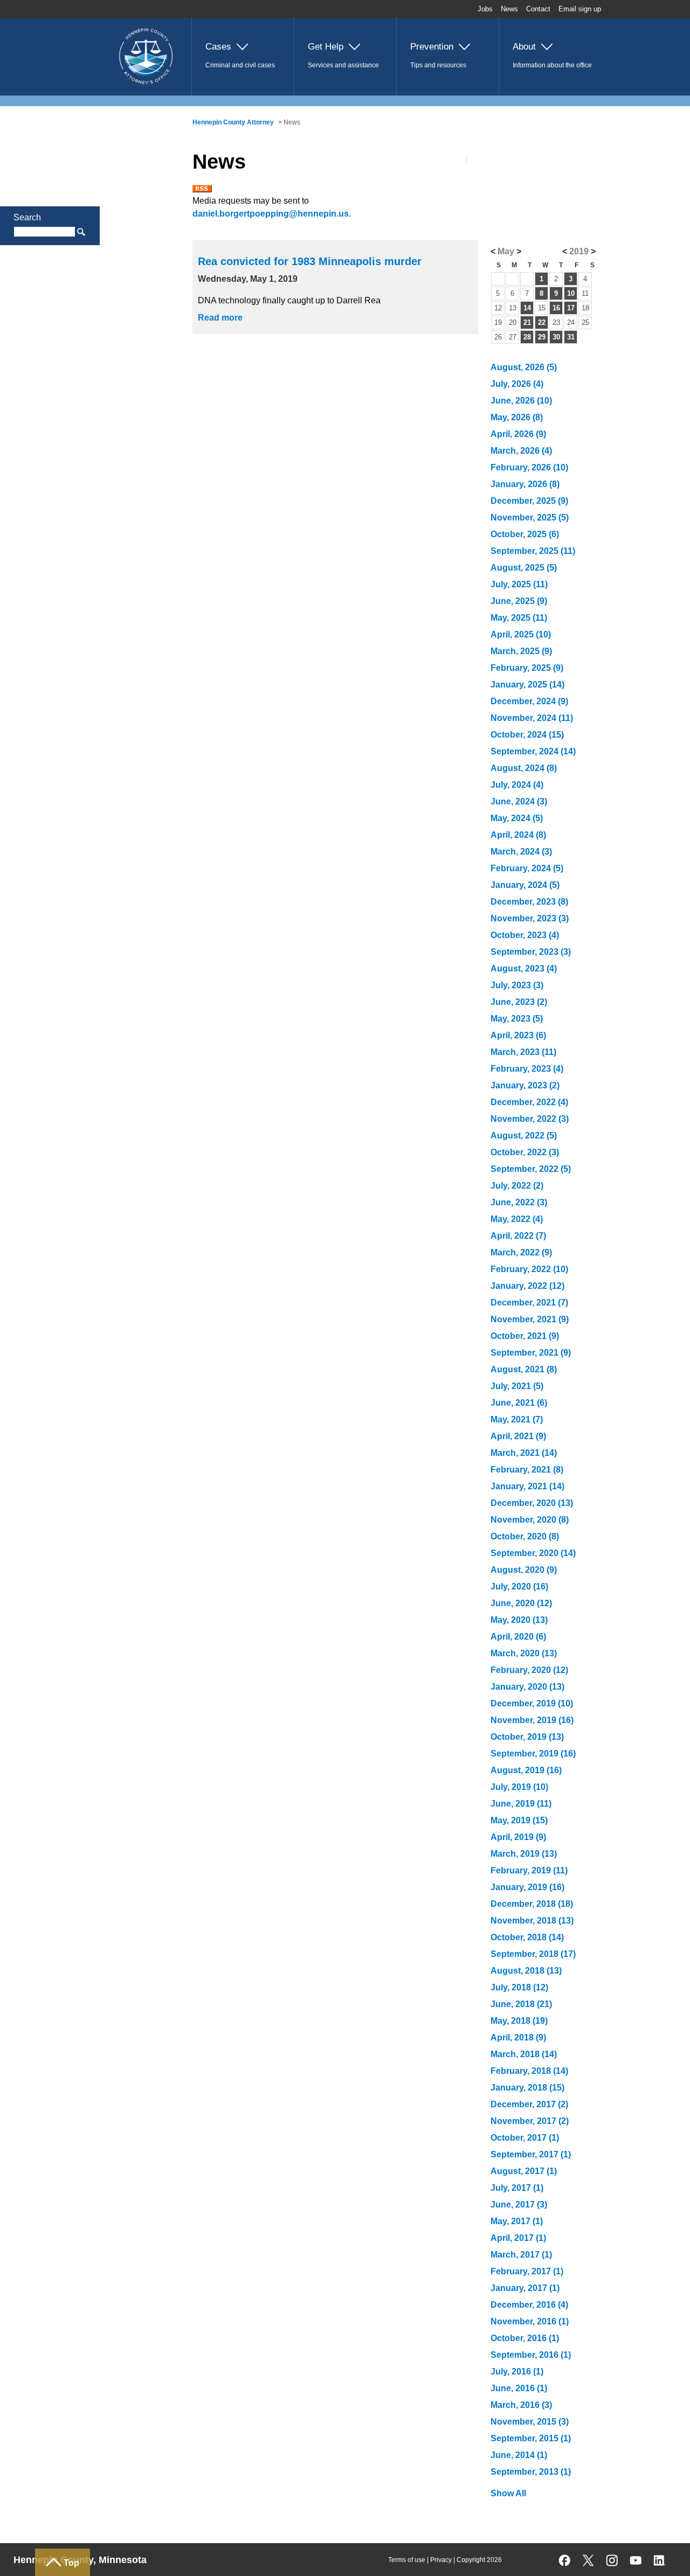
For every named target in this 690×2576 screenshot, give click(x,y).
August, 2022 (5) (524, 1136)
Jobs (485, 9)
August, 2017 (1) (524, 2171)
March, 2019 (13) (524, 1854)
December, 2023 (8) (529, 902)
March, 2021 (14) (524, 1453)
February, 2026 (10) (529, 467)
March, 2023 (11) (523, 1052)
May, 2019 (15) (519, 1820)
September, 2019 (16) (533, 1754)
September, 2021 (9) (531, 1353)
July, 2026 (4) (517, 384)
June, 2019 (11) (521, 1804)
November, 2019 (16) (532, 1720)
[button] (243, 57)
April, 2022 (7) (518, 1236)
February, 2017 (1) (527, 2271)
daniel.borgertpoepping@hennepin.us (271, 214)
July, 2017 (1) (517, 2188)
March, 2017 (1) (521, 2255)
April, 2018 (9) (518, 2037)
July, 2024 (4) (517, 785)
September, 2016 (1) (531, 2355)
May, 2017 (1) (517, 2221)
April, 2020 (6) (518, 1637)
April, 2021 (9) (518, 1436)
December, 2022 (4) (529, 1102)
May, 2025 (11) (519, 618)
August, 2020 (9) (524, 1570)
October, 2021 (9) (525, 1336)
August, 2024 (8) (524, 768)
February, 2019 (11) (529, 1870)
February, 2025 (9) (527, 668)
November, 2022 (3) (530, 1119)
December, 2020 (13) (532, 1503)
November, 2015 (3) (530, 2422)
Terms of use (407, 2560)
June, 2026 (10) (521, 401)
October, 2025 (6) (525, 534)
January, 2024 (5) (525, 885)
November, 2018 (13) (532, 1921)
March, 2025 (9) (521, 651)
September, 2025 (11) (533, 551)
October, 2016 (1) (525, 2338)
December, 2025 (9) (529, 501)
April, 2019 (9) (518, 1837)
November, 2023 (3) (530, 918)
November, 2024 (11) (532, 718)
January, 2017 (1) (525, 2288)
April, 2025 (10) (521, 634)
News (509, 9)
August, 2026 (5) (524, 367)
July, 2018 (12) (519, 1987)
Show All (508, 2493)
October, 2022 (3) (525, 1152)
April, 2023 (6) (518, 1035)
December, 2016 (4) (529, 2305)
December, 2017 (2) (529, 2104)
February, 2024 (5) (527, 868)
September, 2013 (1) (531, 2472)
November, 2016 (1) (530, 2321)
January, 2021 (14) (527, 1486)
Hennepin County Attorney (233, 122)
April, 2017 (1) (518, 2238)
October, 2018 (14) (527, 1937)
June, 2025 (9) (519, 601)
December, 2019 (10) (532, 1703)
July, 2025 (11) (519, 584)
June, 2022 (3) (519, 1202)
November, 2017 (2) (530, 2121)
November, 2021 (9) (530, 1319)
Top (71, 2563)
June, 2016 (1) (519, 2388)
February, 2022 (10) (529, 1269)
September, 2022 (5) (531, 1169)
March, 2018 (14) (524, 2054)
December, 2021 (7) (529, 1303)
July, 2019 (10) (519, 1787)
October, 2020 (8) (525, 1536)
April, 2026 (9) (518, 434)
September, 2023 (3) (531, 952)
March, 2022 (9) (521, 1252)
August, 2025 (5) (524, 568)
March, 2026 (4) (521, 451)
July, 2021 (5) (517, 1386)
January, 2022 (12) (527, 1286)
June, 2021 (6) (519, 1403)
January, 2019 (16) (527, 1887)
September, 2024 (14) (533, 751)
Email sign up (580, 9)
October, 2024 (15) (527, 735)
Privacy (441, 2560)
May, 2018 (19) (519, 2021)
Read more (220, 318)
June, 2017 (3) (519, 2204)
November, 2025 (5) (530, 518)
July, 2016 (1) (517, 2372)
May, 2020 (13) (519, 1620)
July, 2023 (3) (517, 985)
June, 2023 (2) (519, 1002)
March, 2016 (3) (521, 2405)
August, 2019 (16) (526, 1770)
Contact (538, 9)
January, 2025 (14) (527, 685)
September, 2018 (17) (533, 1954)
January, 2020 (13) (527, 1687)
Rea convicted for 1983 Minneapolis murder (310, 261)
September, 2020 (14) (533, 1553)
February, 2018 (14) (529, 2071)
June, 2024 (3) (519, 801)
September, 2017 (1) (531, 2154)
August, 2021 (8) (524, 1369)
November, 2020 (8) (530, 1520)
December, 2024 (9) (529, 701)
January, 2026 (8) (525, 484)
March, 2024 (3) (521, 852)
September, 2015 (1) (531, 2438)
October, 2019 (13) (527, 1737)
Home (117, 25)
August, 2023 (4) (524, 968)
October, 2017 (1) (525, 2138)
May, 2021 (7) (517, 1419)
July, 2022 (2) (517, 1186)
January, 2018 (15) (527, 2088)
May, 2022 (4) (517, 1219)
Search (27, 217)
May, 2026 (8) (517, 417)
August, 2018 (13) (526, 1971)
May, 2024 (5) (517, 818)
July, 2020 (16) (519, 1586)
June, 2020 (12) (521, 1603)
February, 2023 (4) (527, 1069)
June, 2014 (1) (519, 2455)
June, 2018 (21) (521, 2004)
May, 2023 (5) (517, 1019)
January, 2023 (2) (525, 1085)
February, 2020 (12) (529, 1670)
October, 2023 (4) (525, 935)
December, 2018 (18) (532, 1904)
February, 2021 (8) (527, 1470)
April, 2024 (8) (518, 835)
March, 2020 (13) (524, 1653)
